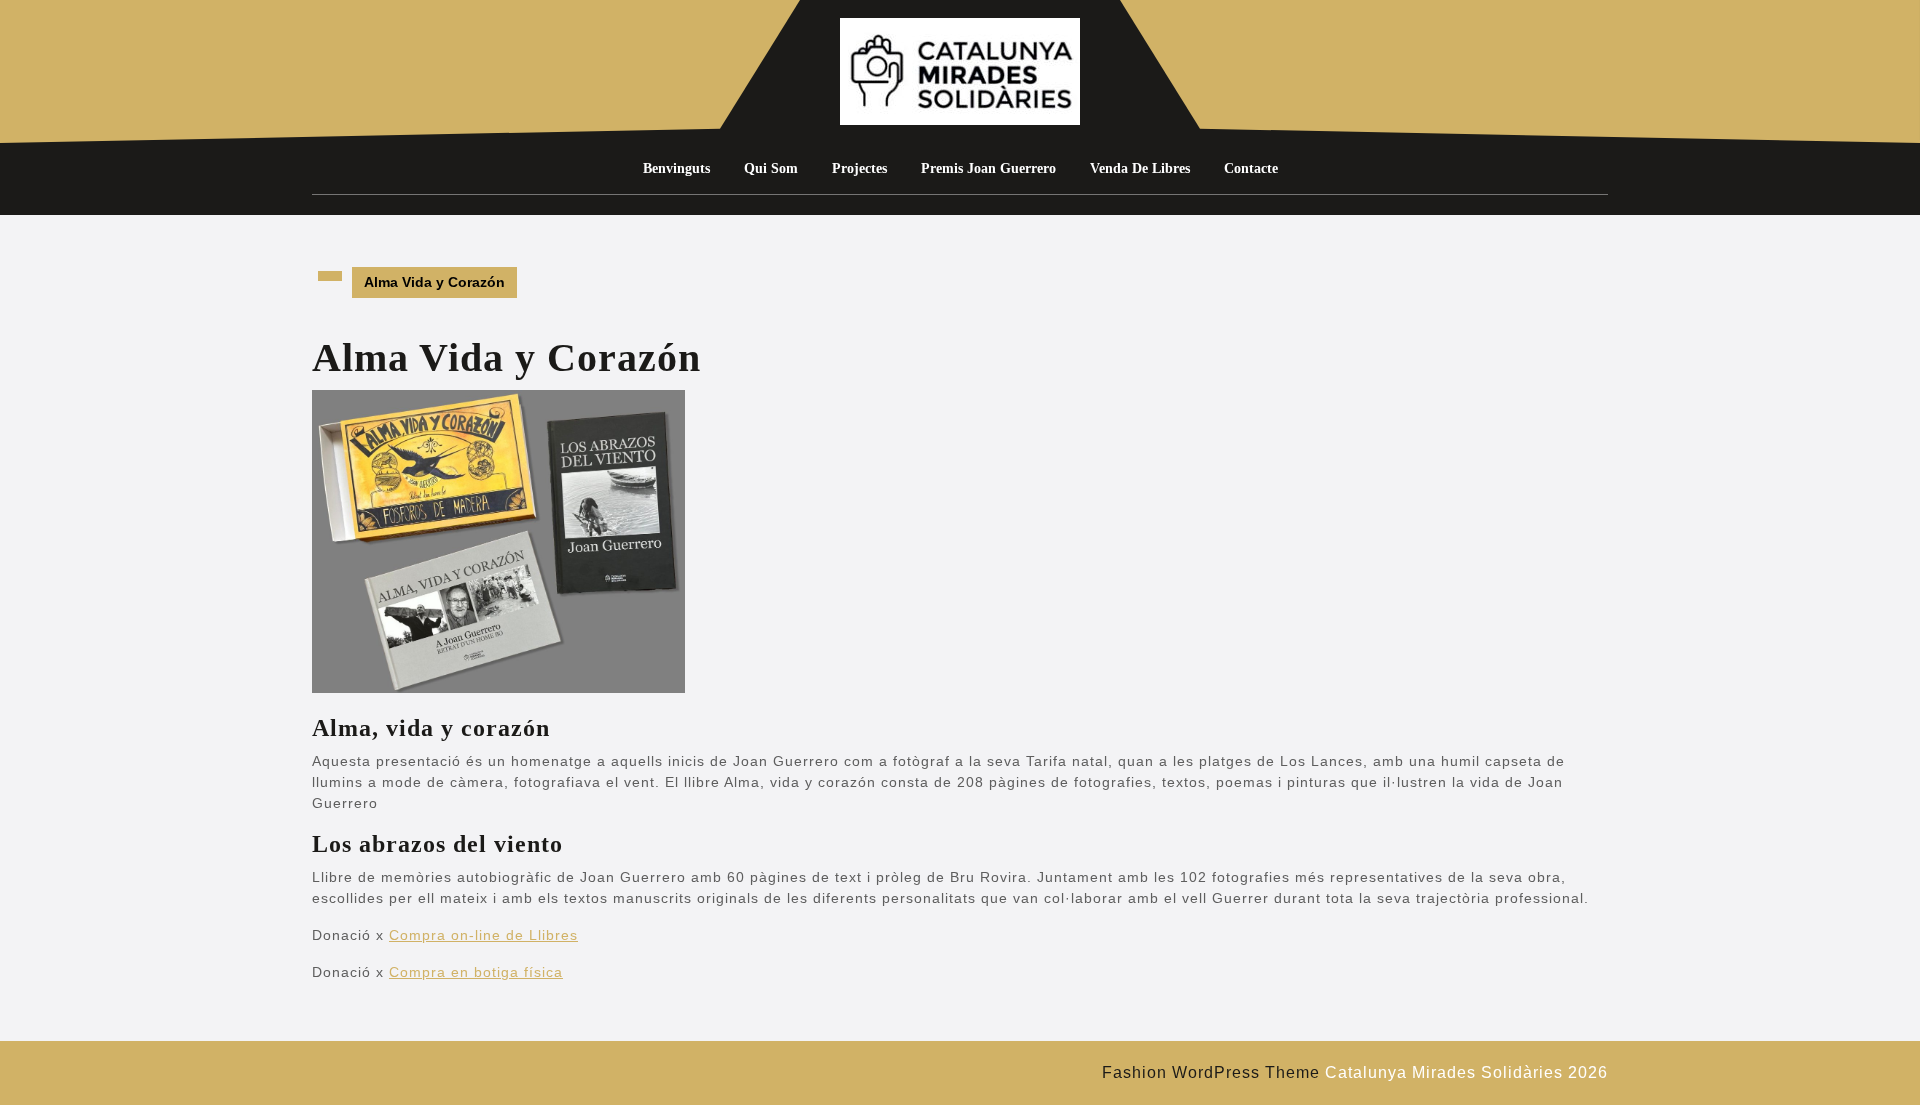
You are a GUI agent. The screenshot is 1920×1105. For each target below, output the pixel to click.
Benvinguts (676, 168)
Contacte (1251, 168)
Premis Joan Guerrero (988, 168)
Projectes (859, 168)
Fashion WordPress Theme (1211, 1072)
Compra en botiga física (476, 972)
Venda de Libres (1140, 168)
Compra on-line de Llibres (483, 935)
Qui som (771, 168)
